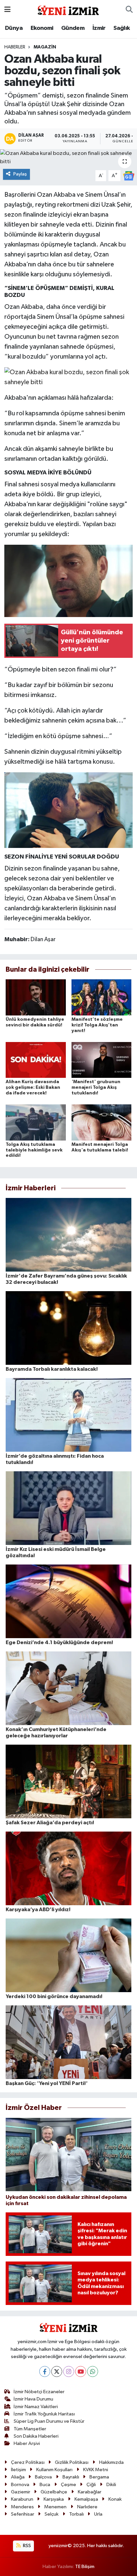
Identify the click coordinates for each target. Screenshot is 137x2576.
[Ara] (129, 10)
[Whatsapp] (93, 2371)
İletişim (18, 2470)
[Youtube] (81, 2371)
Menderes (22, 2507)
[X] (57, 2371)
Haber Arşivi (27, 2443)
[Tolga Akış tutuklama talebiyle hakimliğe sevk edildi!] (36, 1122)
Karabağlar (90, 2492)
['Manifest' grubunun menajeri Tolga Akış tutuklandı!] (102, 1060)
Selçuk (52, 2514)
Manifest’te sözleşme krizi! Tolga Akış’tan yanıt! (97, 1025)
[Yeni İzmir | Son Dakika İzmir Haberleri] (68, 9)
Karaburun (22, 2499)
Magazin (45, 47)
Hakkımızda (111, 2462)
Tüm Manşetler (30, 2429)
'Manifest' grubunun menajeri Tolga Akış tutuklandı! (96, 1087)
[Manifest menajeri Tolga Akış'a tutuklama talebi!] (102, 1122)
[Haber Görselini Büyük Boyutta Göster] (69, 377)
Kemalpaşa (86, 2499)
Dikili (111, 2485)
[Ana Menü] (7, 10)
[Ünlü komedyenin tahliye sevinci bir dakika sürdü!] (36, 997)
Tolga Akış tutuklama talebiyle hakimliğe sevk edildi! (34, 1150)
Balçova (43, 2477)
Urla (98, 2514)
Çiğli (91, 2485)
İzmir (99, 28)
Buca (45, 2485)
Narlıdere (87, 2507)
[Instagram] (69, 2371)
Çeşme (68, 2485)
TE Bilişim (85, 2567)
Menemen (55, 2507)
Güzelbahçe (54, 2492)
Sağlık (122, 28)
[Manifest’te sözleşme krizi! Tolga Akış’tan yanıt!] (102, 997)
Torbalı (76, 2514)
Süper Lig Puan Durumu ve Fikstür (49, 2421)
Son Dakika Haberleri (36, 2436)
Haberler (15, 47)
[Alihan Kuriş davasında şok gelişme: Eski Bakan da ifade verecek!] (36, 1060)
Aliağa (18, 2477)
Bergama (99, 2477)
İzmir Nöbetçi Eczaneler (39, 2392)
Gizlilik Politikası (72, 2462)
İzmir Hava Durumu (33, 2399)
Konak (115, 2499)
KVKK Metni (96, 2470)
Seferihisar (23, 2514)
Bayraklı (71, 2477)
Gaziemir (21, 2492)
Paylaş (20, 174)
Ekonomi (42, 28)
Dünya (14, 28)
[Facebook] (45, 2371)
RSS (26, 2546)
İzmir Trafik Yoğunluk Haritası (44, 2414)
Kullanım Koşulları (54, 2470)
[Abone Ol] (129, 176)
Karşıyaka (54, 2499)
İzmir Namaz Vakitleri (36, 2407)
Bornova (20, 2485)
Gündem (73, 28)
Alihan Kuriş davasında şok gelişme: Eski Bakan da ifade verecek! (33, 1087)
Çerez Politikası (28, 2462)
